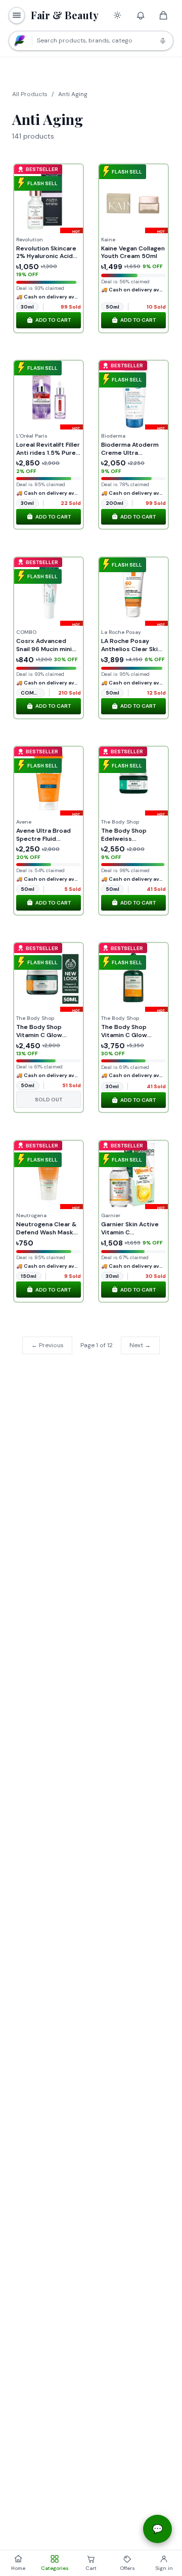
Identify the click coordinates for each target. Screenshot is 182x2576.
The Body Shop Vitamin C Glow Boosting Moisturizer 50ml (48, 1039)
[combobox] (91, 41)
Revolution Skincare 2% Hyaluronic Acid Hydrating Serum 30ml (46, 260)
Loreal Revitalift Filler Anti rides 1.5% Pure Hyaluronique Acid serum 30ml (48, 457)
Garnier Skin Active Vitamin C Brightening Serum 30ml (130, 1236)
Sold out (49, 1100)
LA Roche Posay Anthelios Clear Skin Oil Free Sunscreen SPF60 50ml (131, 653)
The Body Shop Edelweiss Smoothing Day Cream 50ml (124, 843)
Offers (127, 2568)
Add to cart (53, 320)
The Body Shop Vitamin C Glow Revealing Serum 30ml (126, 1039)
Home (18, 2568)
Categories (55, 2568)
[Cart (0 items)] (164, 15)
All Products (30, 94)
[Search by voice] (163, 40)
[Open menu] (17, 15)
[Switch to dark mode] (117, 15)
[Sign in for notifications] (141, 15)
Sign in (164, 2568)
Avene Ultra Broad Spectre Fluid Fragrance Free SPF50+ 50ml (43, 843)
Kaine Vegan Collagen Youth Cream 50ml (133, 252)
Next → (140, 1345)
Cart (97, 2567)
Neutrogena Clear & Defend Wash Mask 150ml (46, 1232)
